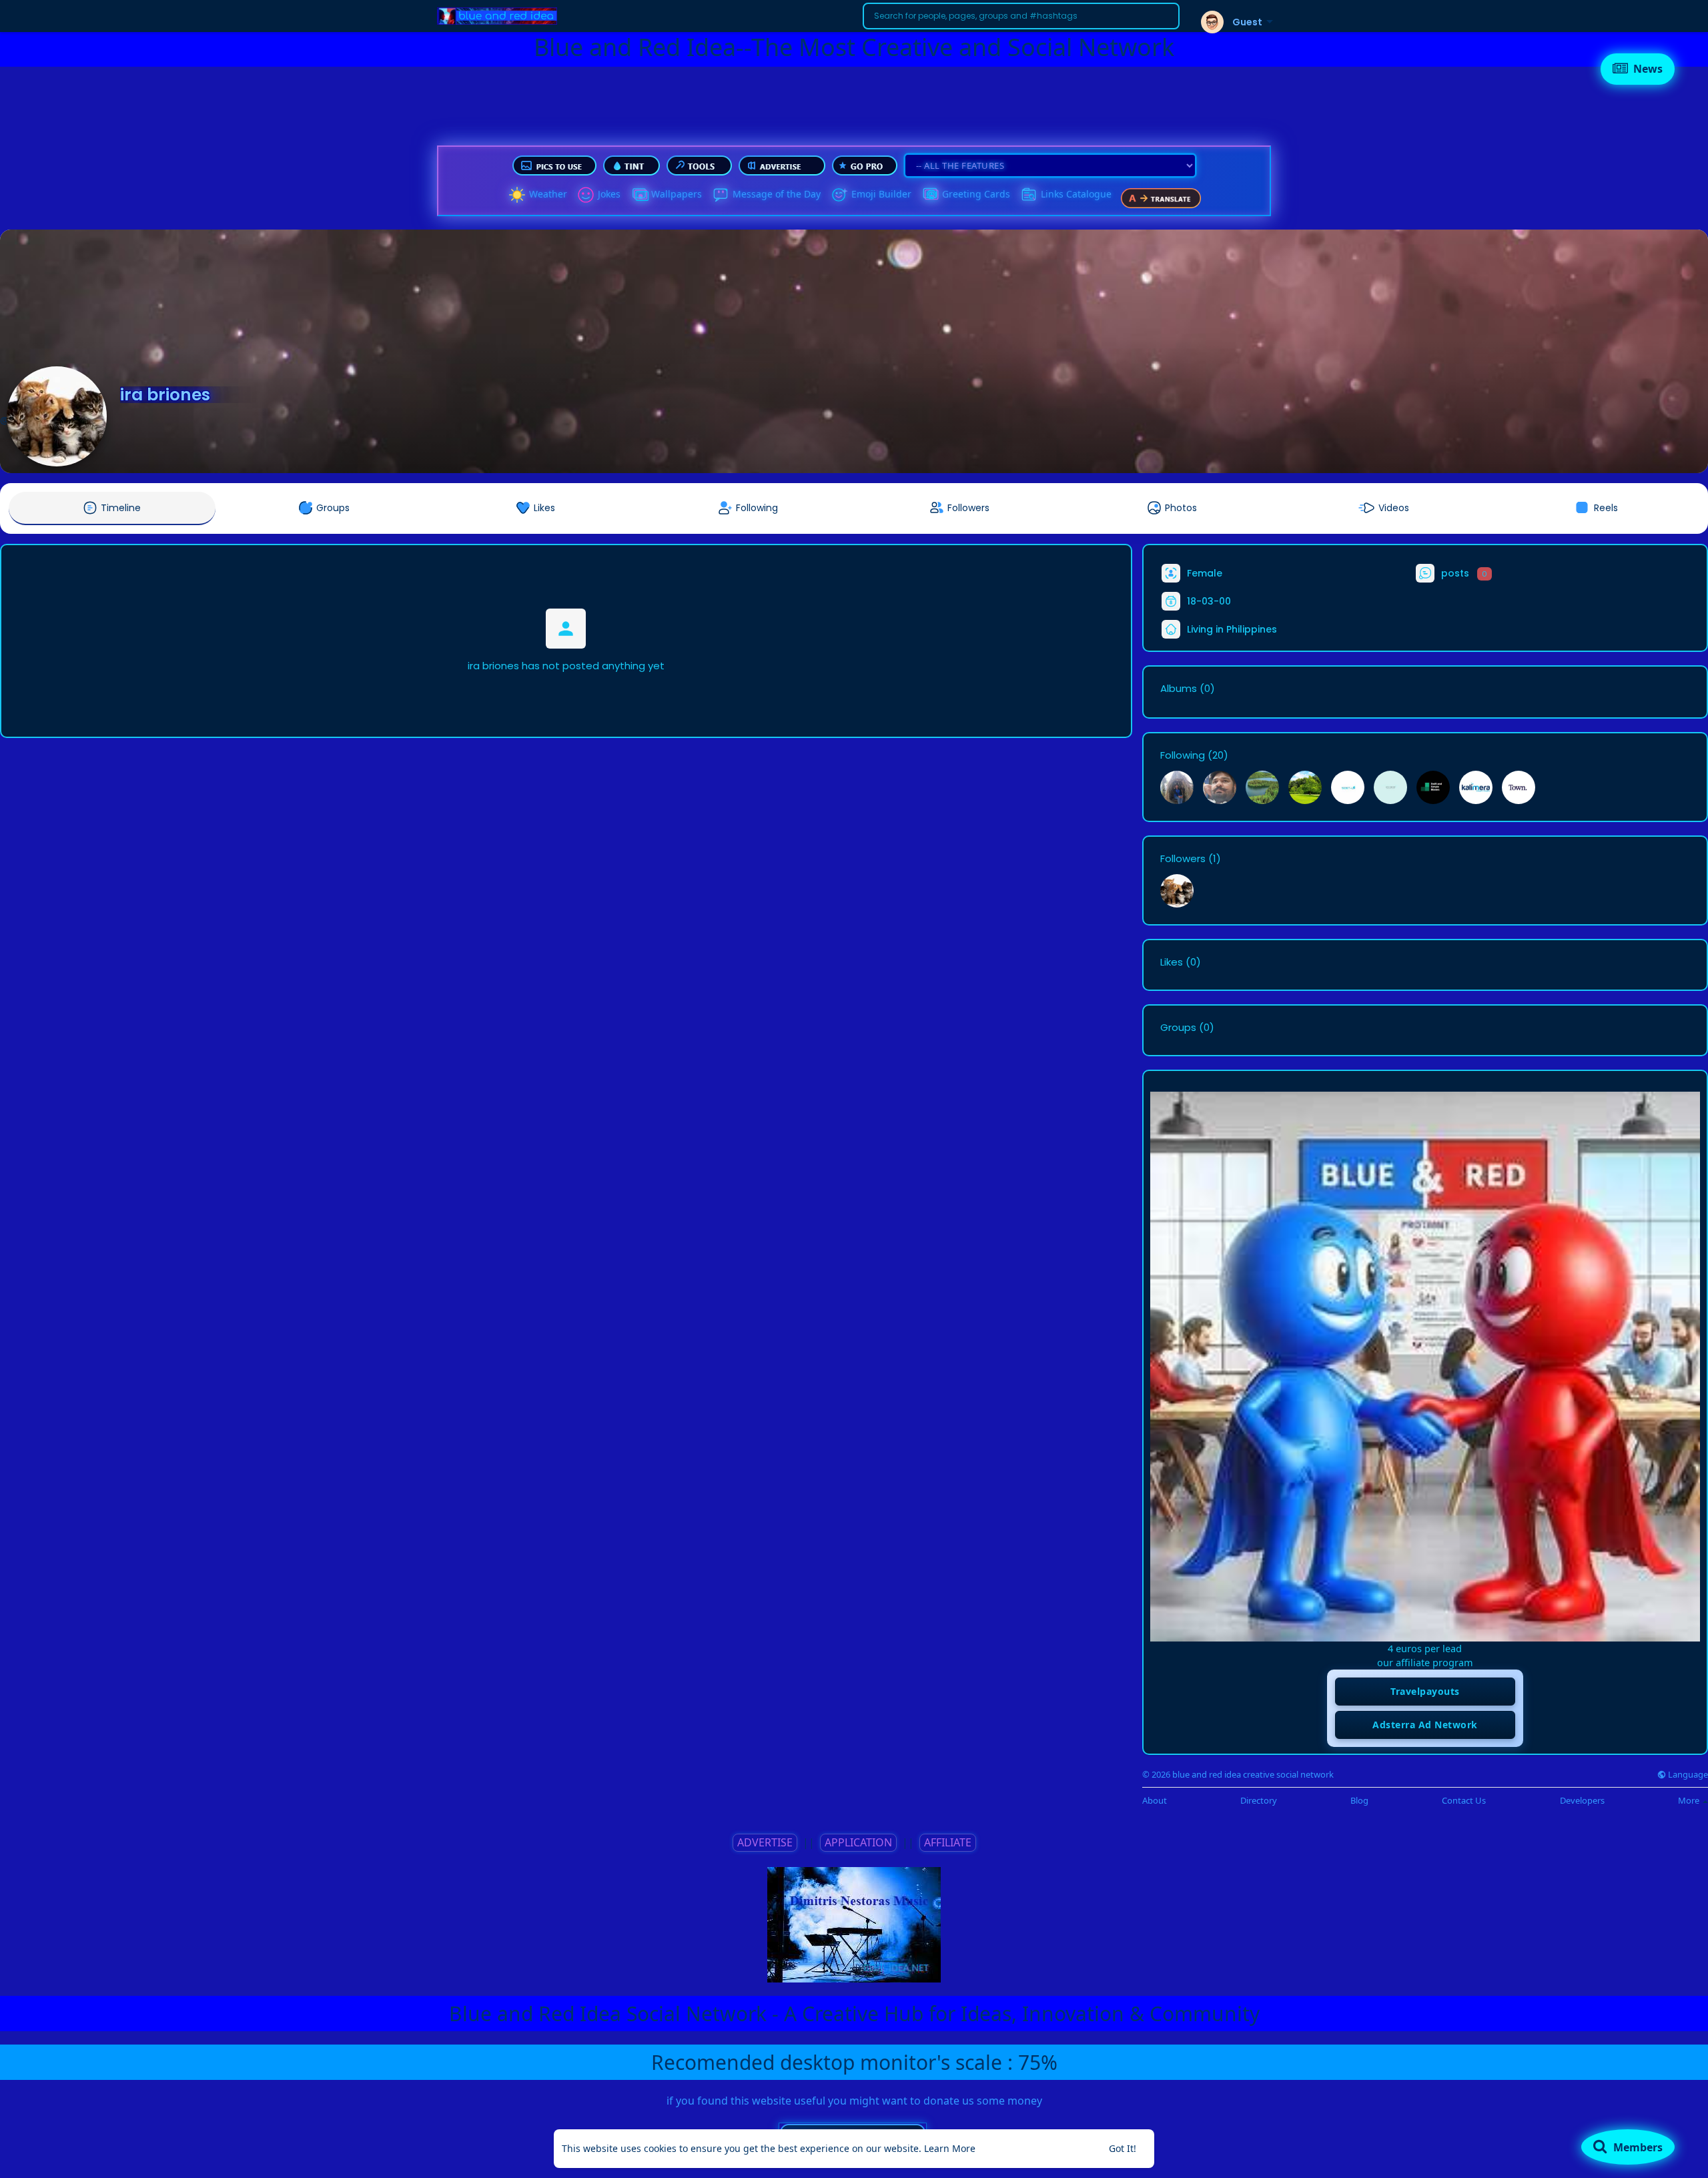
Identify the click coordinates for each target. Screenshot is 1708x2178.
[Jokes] (586, 195)
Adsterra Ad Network (1425, 1725)
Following (1183, 755)
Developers (1582, 1801)
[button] (1021, 16)
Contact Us (1464, 1801)
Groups (1178, 1028)
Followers (1183, 859)
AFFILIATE (948, 1842)
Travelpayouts (1425, 1691)
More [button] (1690, 1800)
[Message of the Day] (721, 195)
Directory (1259, 1801)
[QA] (930, 195)
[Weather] (517, 195)
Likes (1172, 962)
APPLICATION (858, 1842)
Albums (1179, 689)
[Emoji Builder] (839, 195)
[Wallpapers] (639, 195)
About (1155, 1801)
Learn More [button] (950, 2148)
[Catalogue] (1029, 195)
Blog (1359, 1801)
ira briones (165, 395)
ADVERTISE (765, 1842)
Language (1687, 1775)
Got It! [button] (1123, 2148)
